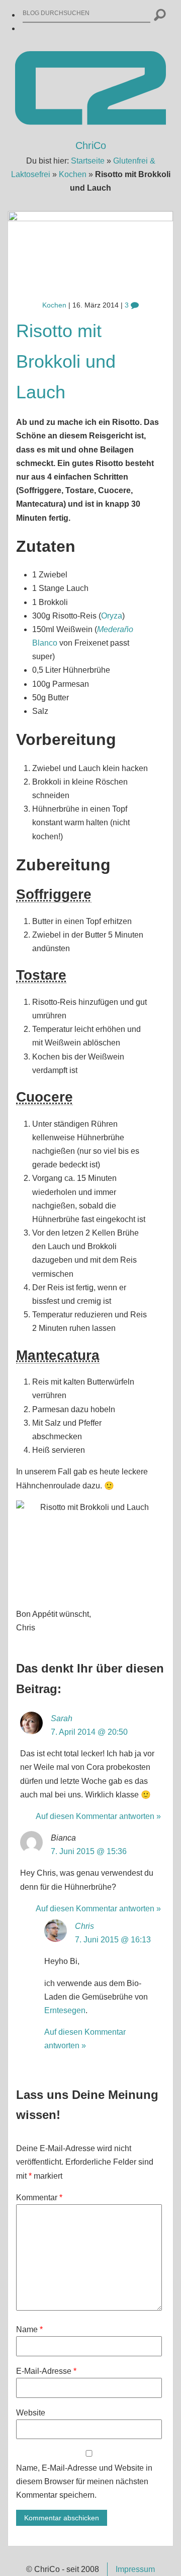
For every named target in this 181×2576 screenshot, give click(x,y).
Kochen (73, 174)
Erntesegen (65, 2010)
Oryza (112, 616)
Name (29, 2329)
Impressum (135, 2569)
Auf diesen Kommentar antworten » (98, 1816)
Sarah (62, 1718)
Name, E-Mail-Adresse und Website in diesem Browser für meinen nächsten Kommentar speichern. (84, 2481)
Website (31, 2413)
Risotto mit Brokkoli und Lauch (66, 361)
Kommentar (39, 2198)
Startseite (88, 161)
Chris (84, 1926)
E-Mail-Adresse (46, 2371)
